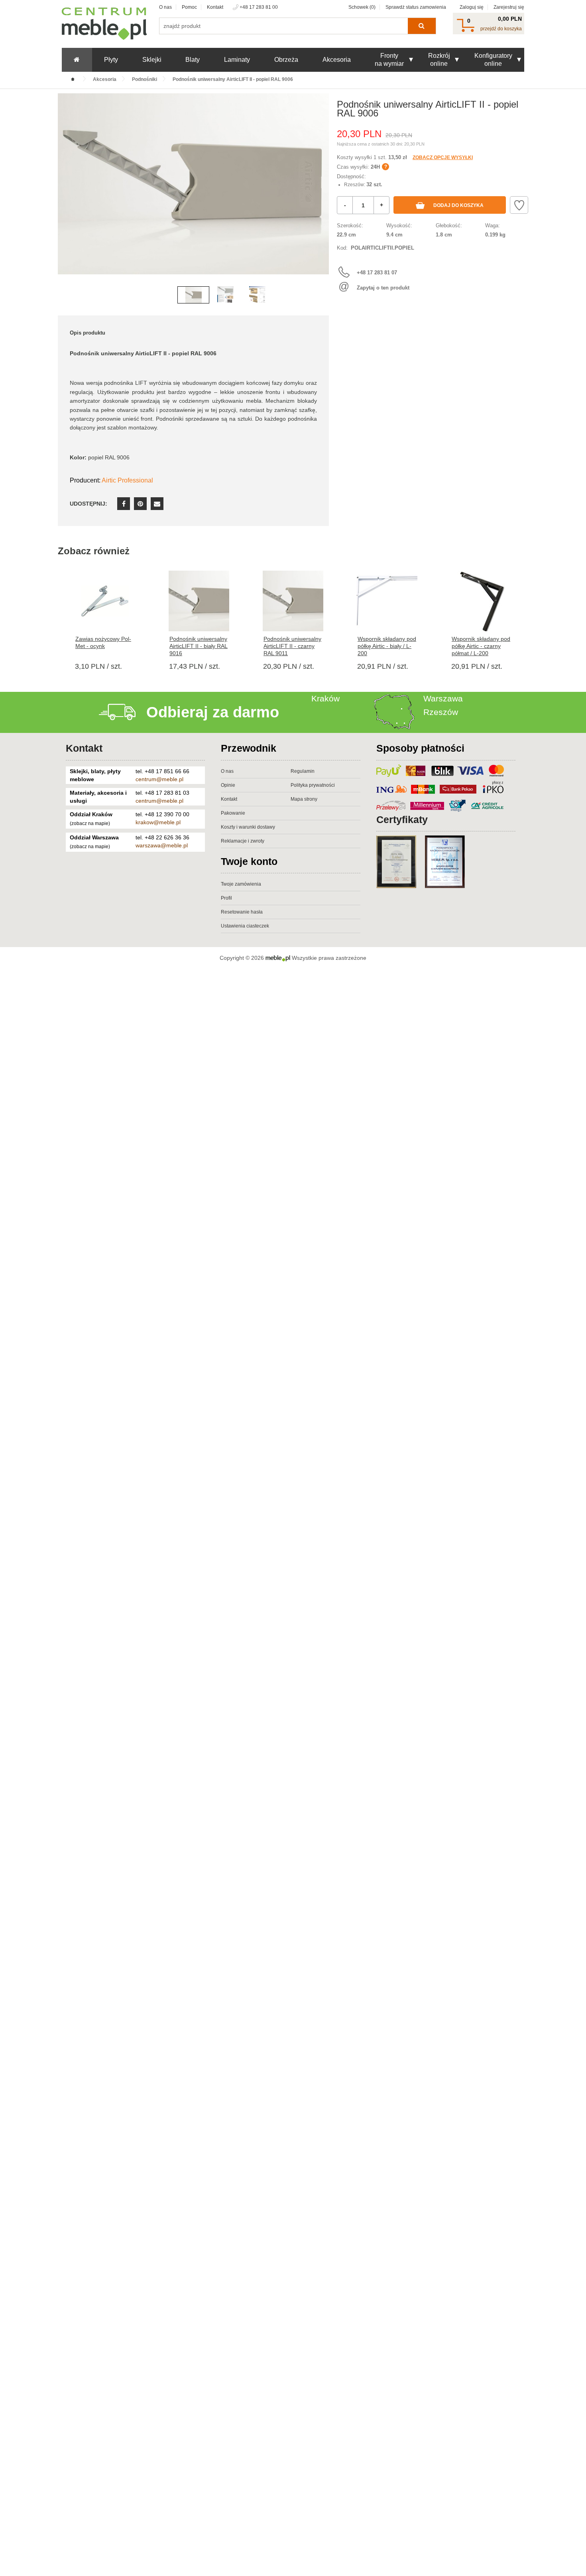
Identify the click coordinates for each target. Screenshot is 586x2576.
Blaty (193, 60)
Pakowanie (233, 813)
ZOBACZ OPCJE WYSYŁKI (443, 158)
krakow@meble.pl (158, 822)
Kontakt (215, 7)
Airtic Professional (127, 480)
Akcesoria (337, 60)
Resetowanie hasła (242, 912)
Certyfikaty (402, 819)
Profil (226, 898)
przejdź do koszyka (501, 29)
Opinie (228, 785)
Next (321, 196)
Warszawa (443, 698)
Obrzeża (286, 60)
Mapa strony (304, 799)
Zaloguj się (472, 7)
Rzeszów (441, 712)
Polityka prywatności (313, 785)
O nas (165, 7)
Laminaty (237, 60)
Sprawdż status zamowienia (416, 7)
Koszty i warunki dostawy (248, 827)
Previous (66, 196)
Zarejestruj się (509, 7)
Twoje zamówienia (241, 884)
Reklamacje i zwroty (243, 841)
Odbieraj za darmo (213, 712)
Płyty (111, 60)
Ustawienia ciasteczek (245, 926)
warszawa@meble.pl (162, 845)
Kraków (325, 698)
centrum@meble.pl (159, 779)
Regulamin (303, 771)
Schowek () (362, 7)
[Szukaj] (422, 26)
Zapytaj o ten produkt (383, 288)
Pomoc (189, 7)
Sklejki (152, 60)
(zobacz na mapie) (90, 823)
